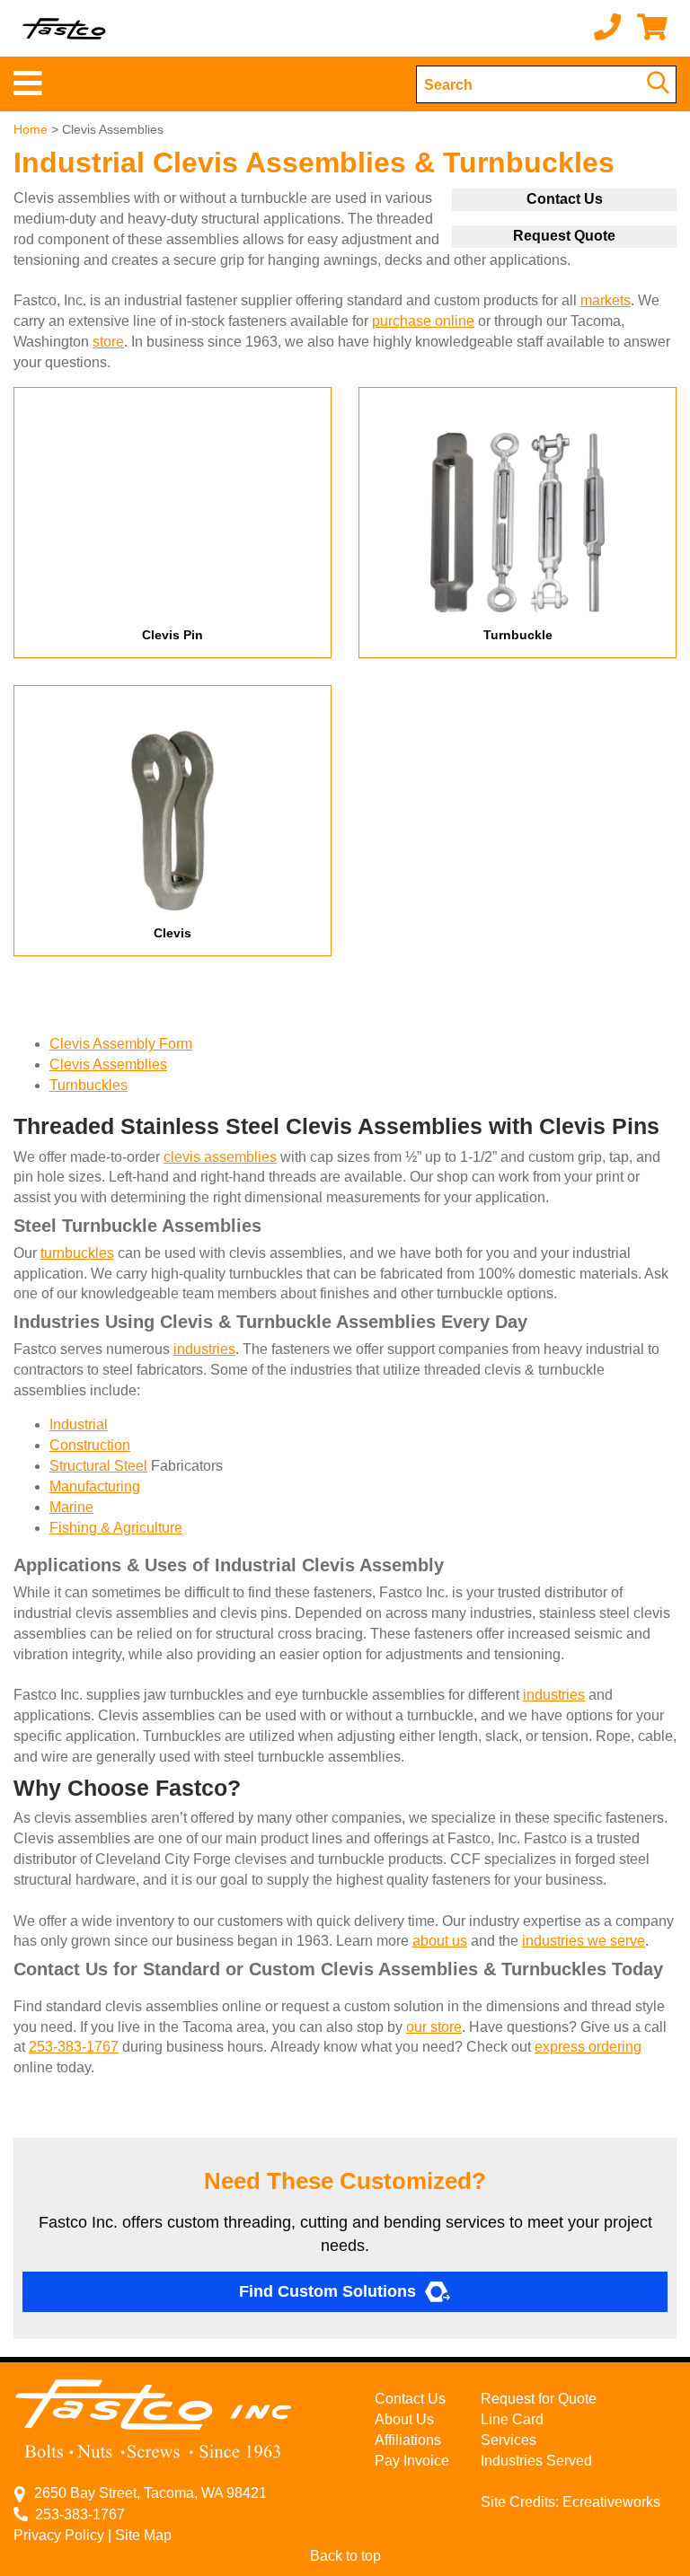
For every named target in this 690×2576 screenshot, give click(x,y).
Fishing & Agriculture (116, 1528)
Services (509, 2440)
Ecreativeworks (611, 2502)
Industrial (79, 1424)
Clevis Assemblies (108, 1064)
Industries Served (536, 2461)
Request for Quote (539, 2399)
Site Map (143, 2535)
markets (606, 300)
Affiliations (408, 2440)
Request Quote (564, 236)
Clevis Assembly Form (121, 1044)
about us (440, 1941)
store (108, 342)
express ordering (588, 2047)
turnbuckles (77, 1253)
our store (434, 2027)
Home (31, 129)
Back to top (345, 2556)
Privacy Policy (59, 2535)
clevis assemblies (220, 1157)
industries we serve (584, 1941)
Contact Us (565, 199)
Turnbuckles (88, 1085)
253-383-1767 (74, 2047)
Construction (90, 1445)
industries (204, 1349)
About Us (404, 2419)
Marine (71, 1507)
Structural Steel (98, 1466)
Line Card (512, 2419)
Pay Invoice (412, 2461)
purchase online (423, 321)
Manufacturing (95, 1486)
